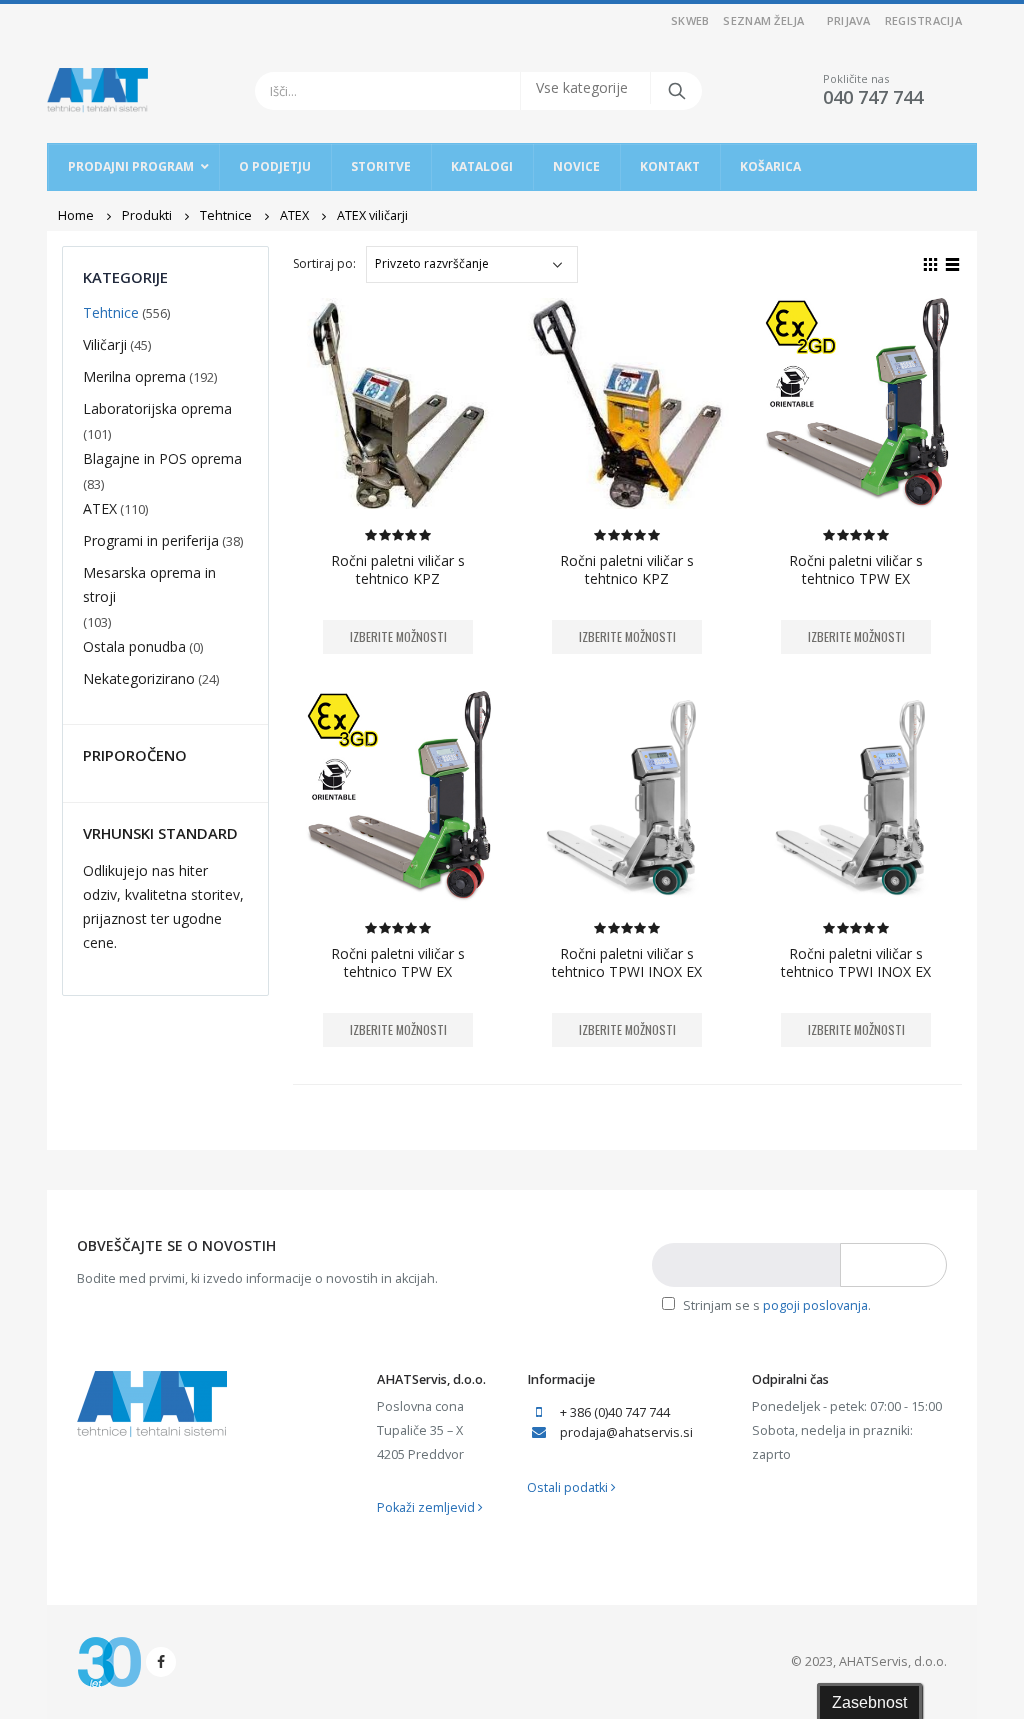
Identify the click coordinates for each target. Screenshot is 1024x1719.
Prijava (849, 20)
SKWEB (690, 20)
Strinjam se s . (775, 1305)
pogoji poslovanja (815, 1305)
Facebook (161, 1662)
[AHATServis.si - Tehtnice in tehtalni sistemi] (97, 90)
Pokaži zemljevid (427, 1507)
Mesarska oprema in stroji (149, 584)
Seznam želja (763, 20)
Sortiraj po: (324, 263)
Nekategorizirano (139, 678)
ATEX (100, 508)
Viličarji (105, 344)
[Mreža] (931, 262)
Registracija (923, 20)
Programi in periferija (151, 540)
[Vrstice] (953, 262)
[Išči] (675, 91)
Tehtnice (111, 312)
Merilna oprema (134, 376)
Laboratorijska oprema (157, 408)
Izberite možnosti (398, 636)
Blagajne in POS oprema (162, 458)
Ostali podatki (569, 1487)
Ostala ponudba (134, 646)
